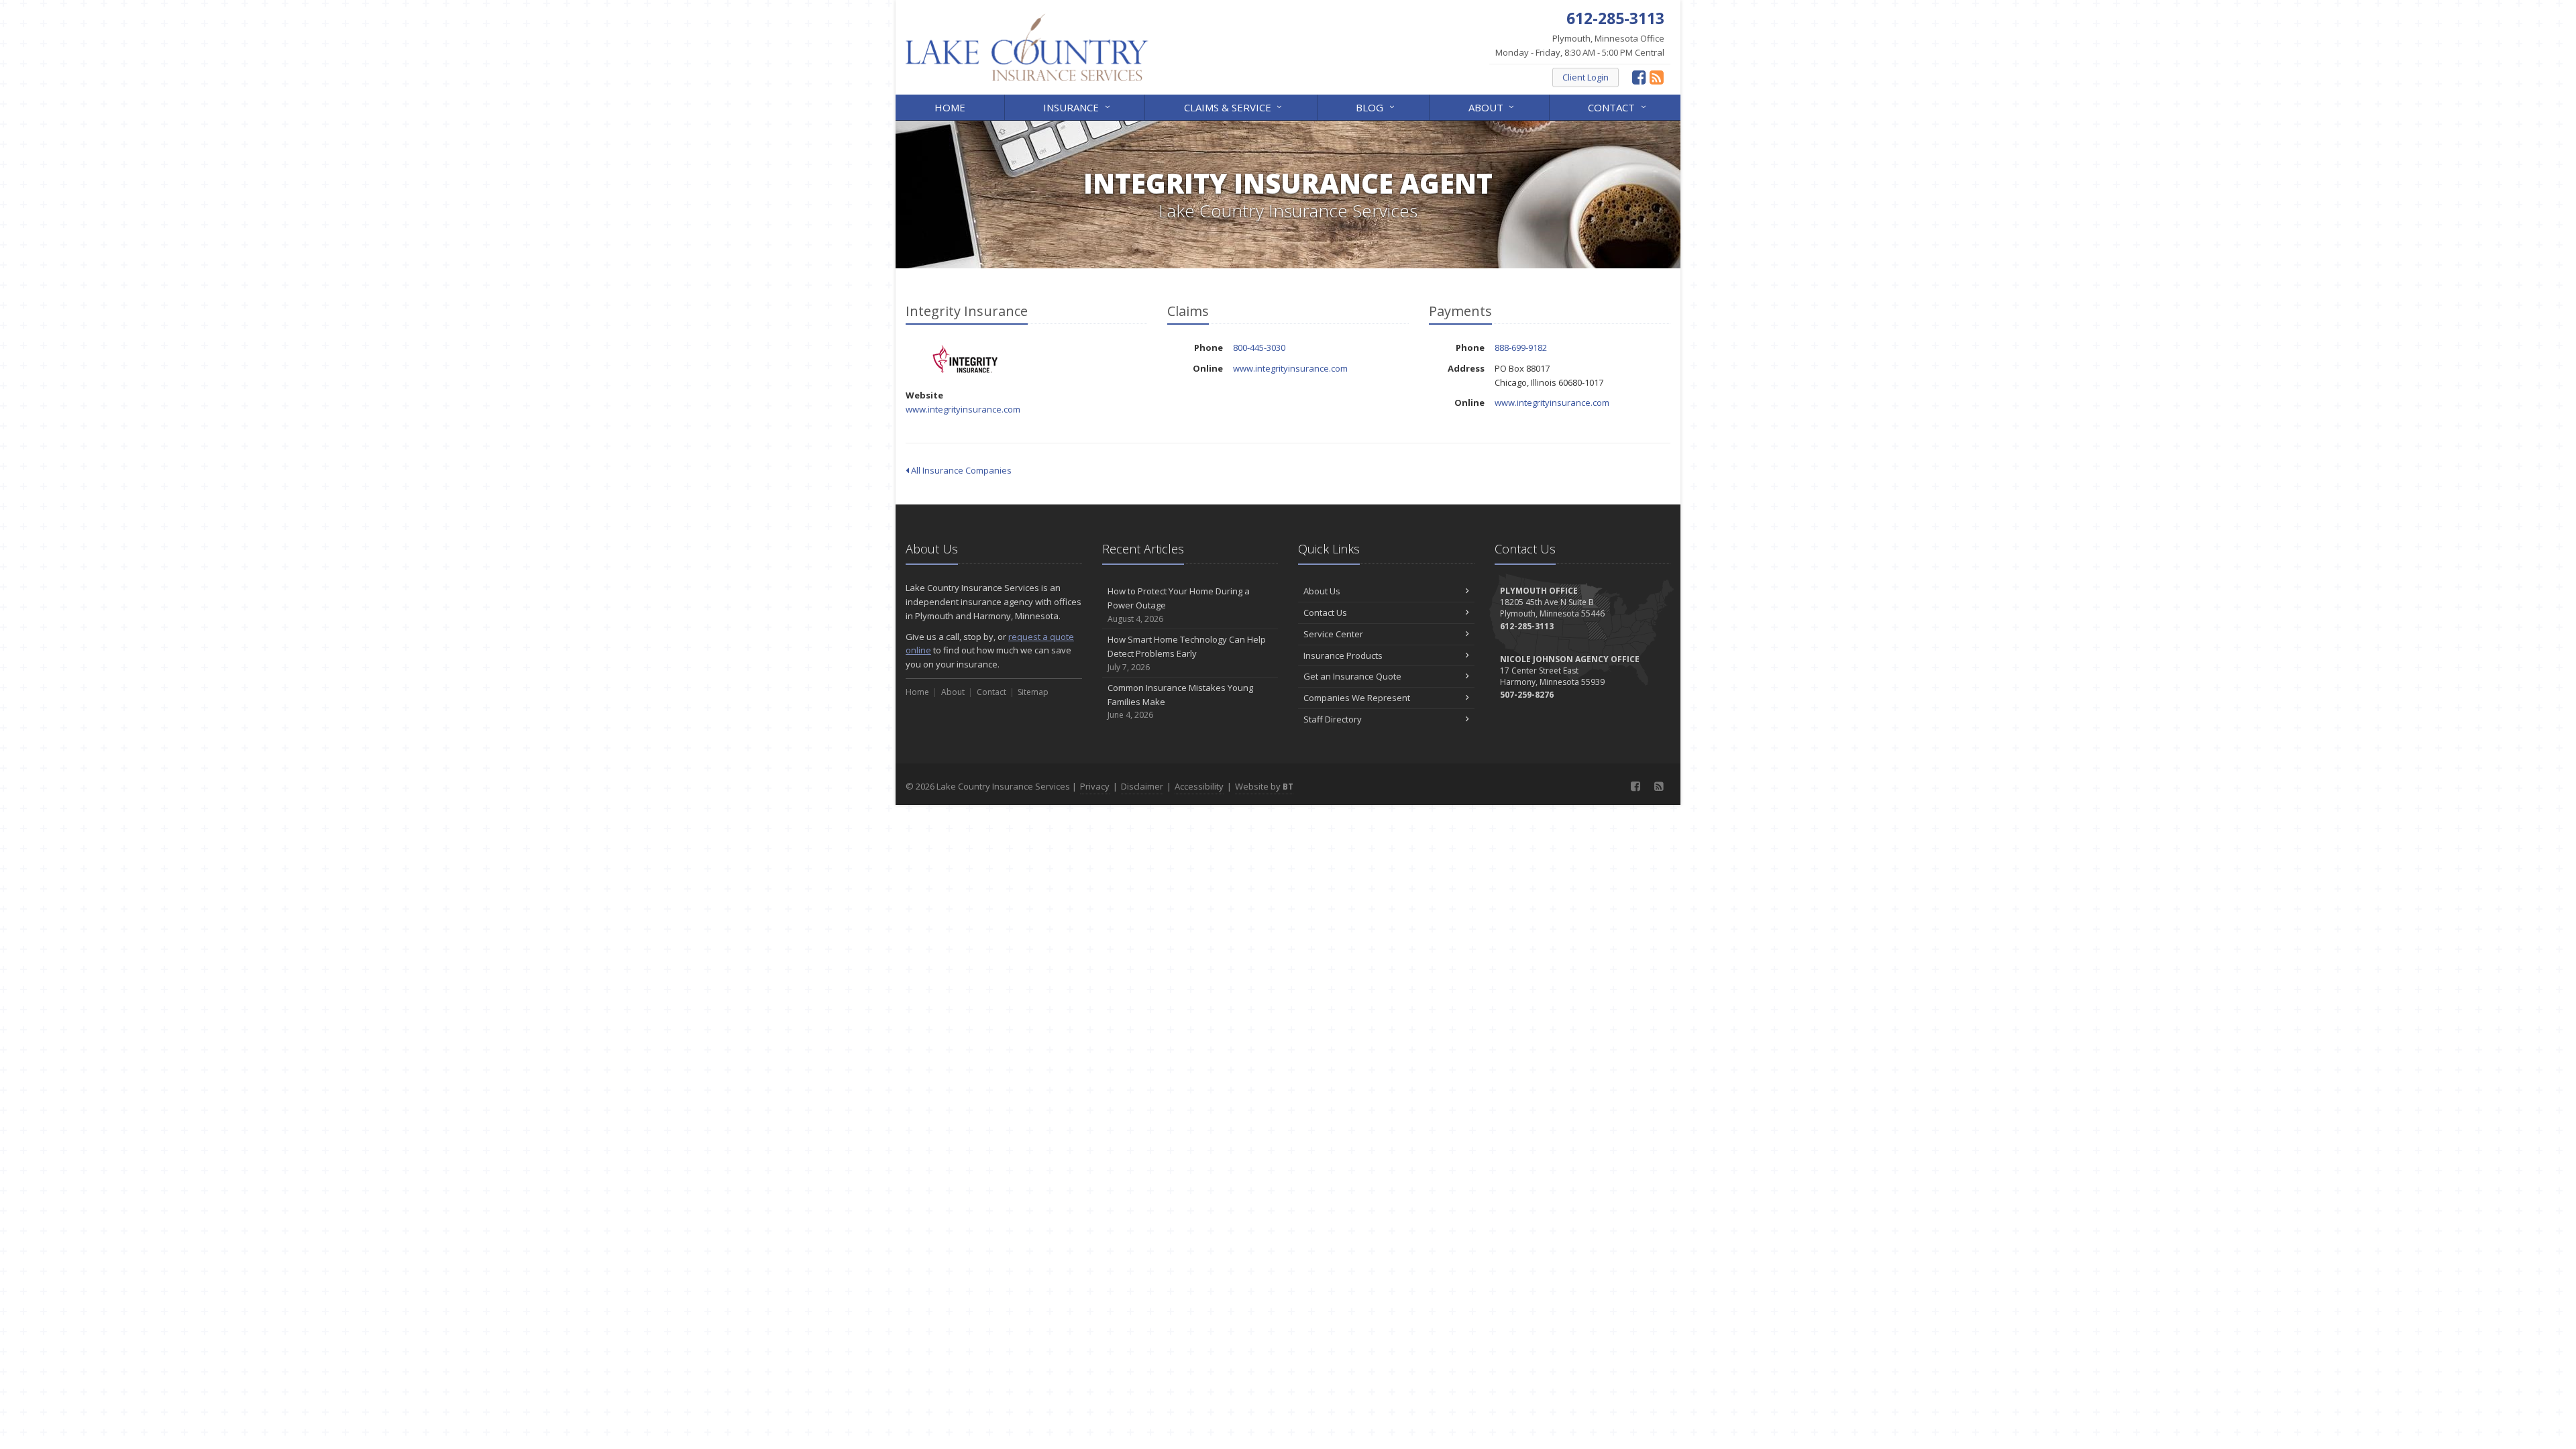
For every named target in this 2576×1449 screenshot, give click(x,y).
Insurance (1078, 106)
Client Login (1586, 77)
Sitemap (1033, 692)
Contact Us (1325, 612)
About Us (1322, 591)
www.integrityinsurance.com (963, 409)
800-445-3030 (1259, 347)
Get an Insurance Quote (1352, 676)
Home (950, 107)
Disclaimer (1142, 786)
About (1493, 106)
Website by (1264, 786)
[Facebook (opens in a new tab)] (1639, 77)
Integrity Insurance (966, 359)
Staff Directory (1333, 719)
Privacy (1095, 786)
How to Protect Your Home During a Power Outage (1179, 605)
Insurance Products (1343, 655)
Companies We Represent (1357, 698)
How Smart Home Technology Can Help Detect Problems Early (1187, 653)
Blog (1377, 106)
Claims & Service (1235, 106)
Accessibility (1199, 786)
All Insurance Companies (960, 470)
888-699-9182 (1521, 347)
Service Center (1333, 634)
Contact (1618, 106)
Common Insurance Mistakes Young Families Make (1180, 701)
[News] (1657, 77)
